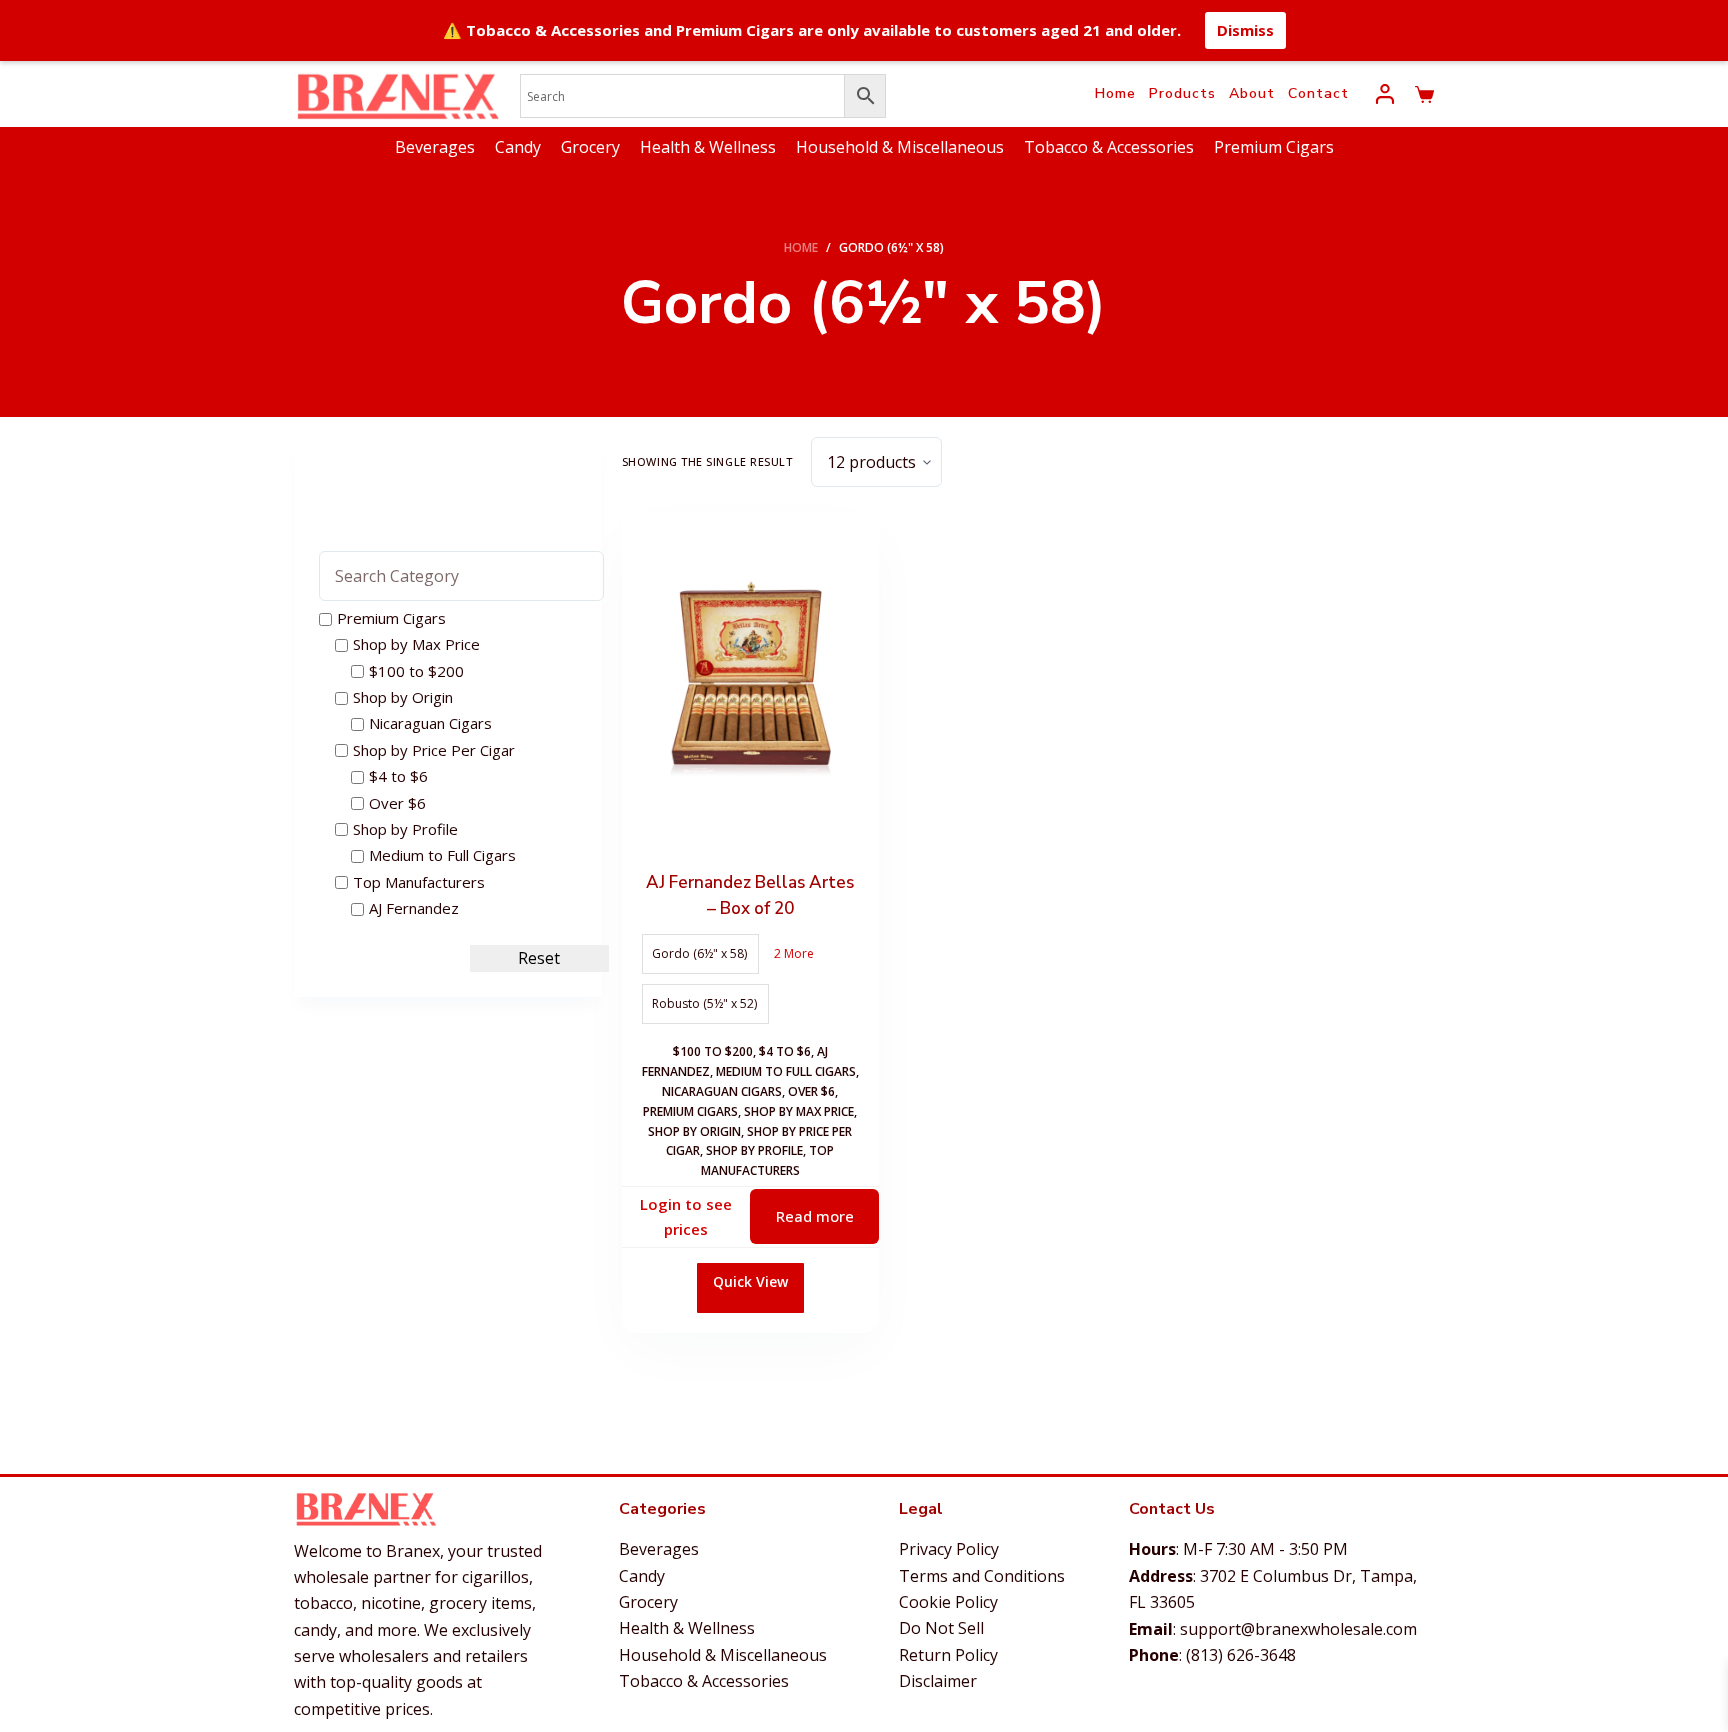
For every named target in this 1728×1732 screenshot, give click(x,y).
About (1252, 93)
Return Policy (948, 1655)
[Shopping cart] (1424, 94)
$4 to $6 (785, 1051)
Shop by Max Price (799, 1111)
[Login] (1385, 94)
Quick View (750, 1281)
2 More (794, 953)
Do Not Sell (941, 1628)
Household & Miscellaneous (900, 147)
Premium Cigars (1274, 147)
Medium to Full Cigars (786, 1071)
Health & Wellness (708, 147)
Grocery (590, 147)
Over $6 (811, 1091)
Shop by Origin (694, 1131)
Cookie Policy (948, 1602)
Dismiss (1245, 30)
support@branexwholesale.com (1298, 1629)
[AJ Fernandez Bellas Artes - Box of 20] (750, 683)
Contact (1318, 93)
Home (1115, 93)
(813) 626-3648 (1241, 1655)
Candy (518, 147)
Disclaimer (938, 1681)
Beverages (435, 147)
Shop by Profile (754, 1150)
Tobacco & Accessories (1109, 147)
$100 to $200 (713, 1051)
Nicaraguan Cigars (722, 1091)
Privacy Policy (949, 1549)
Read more (815, 1216)
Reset (539, 959)
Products (1182, 93)
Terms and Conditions (982, 1576)
